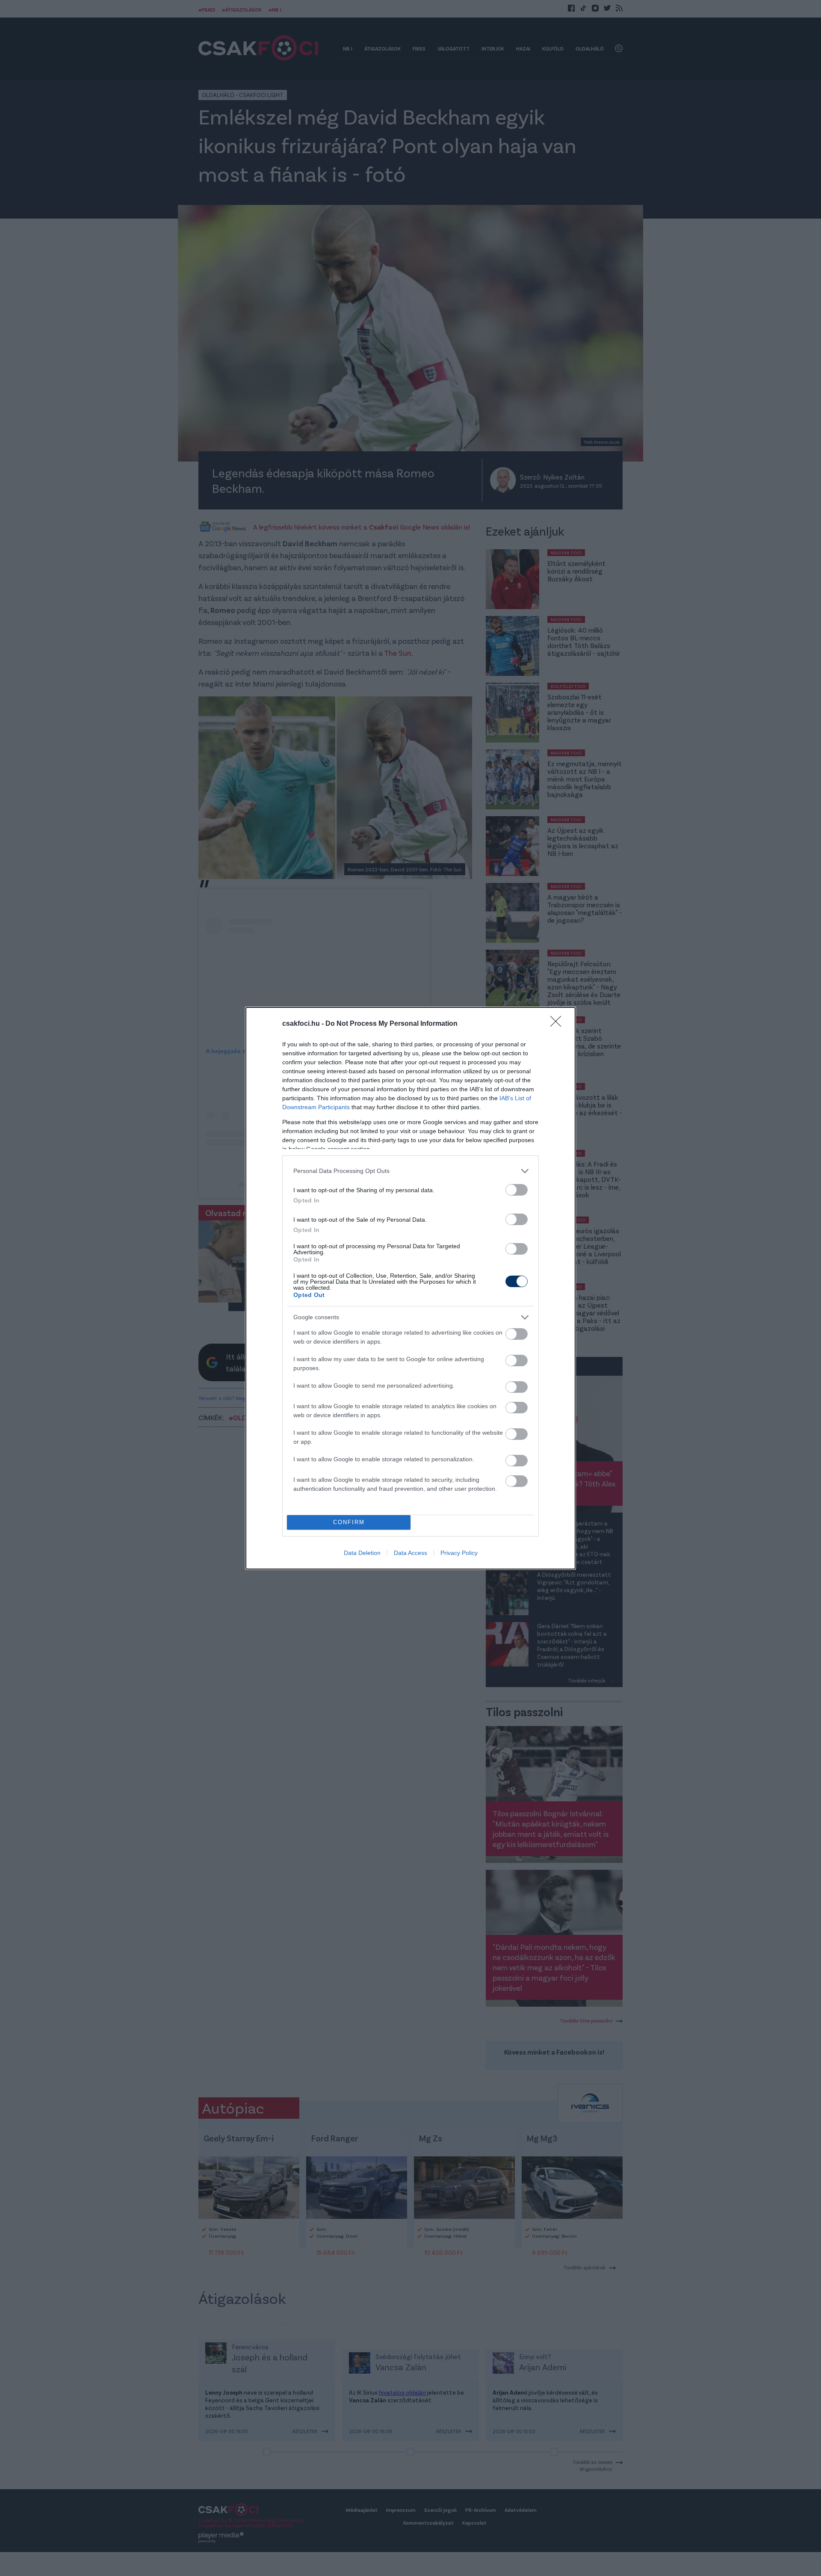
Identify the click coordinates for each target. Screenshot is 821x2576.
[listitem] (410, 1171)
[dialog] (410, 1288)
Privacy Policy (459, 1553)
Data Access (410, 1553)
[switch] (517, 1190)
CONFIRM (349, 1522)
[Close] (558, 1024)
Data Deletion (362, 1553)
